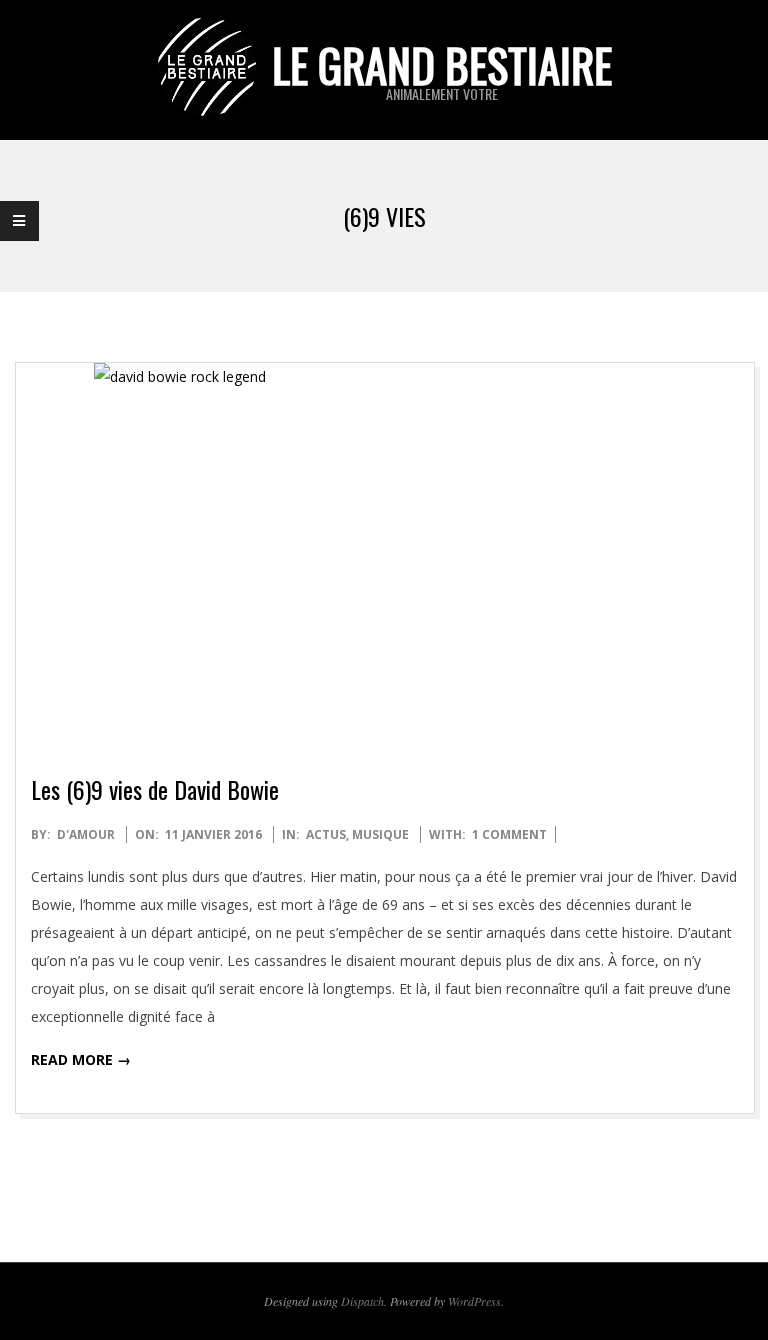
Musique (380, 834)
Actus (326, 834)
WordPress (474, 1301)
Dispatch (362, 1301)
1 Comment (509, 834)
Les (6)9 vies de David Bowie (155, 789)
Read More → (81, 1059)
